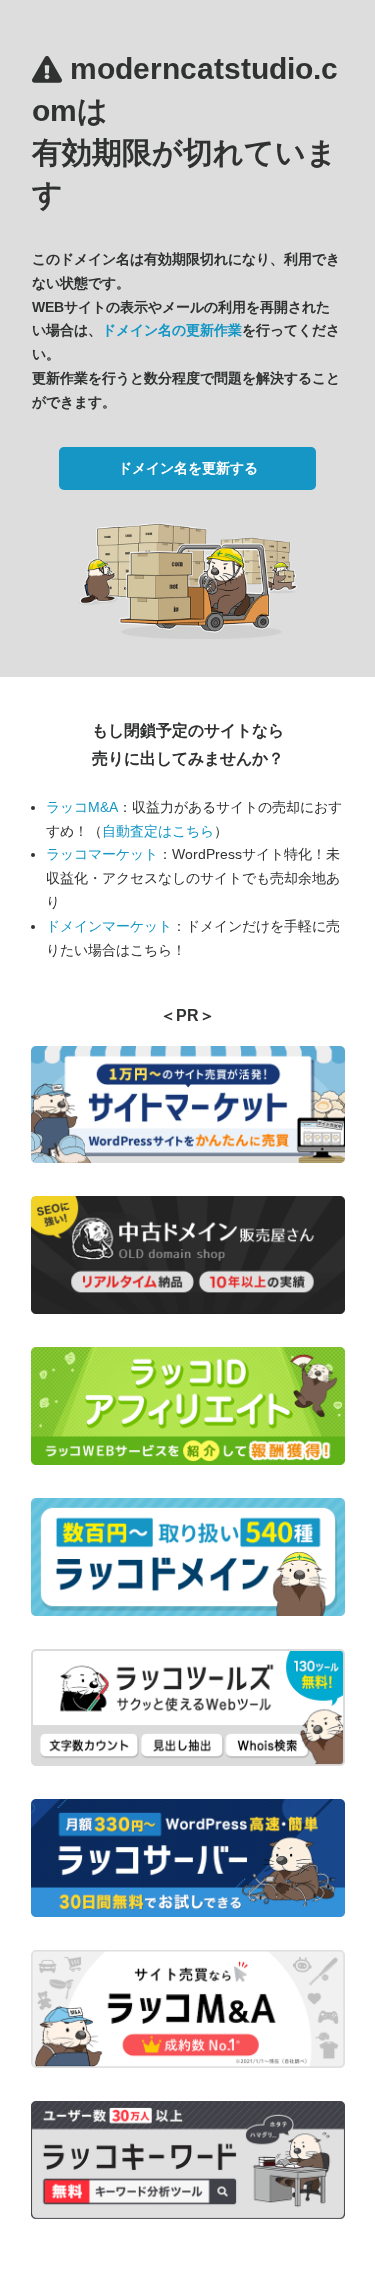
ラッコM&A (82, 807)
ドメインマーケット (109, 926)
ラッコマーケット (102, 854)
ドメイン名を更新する (188, 468)
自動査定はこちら (158, 831)
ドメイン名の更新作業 (172, 330)
